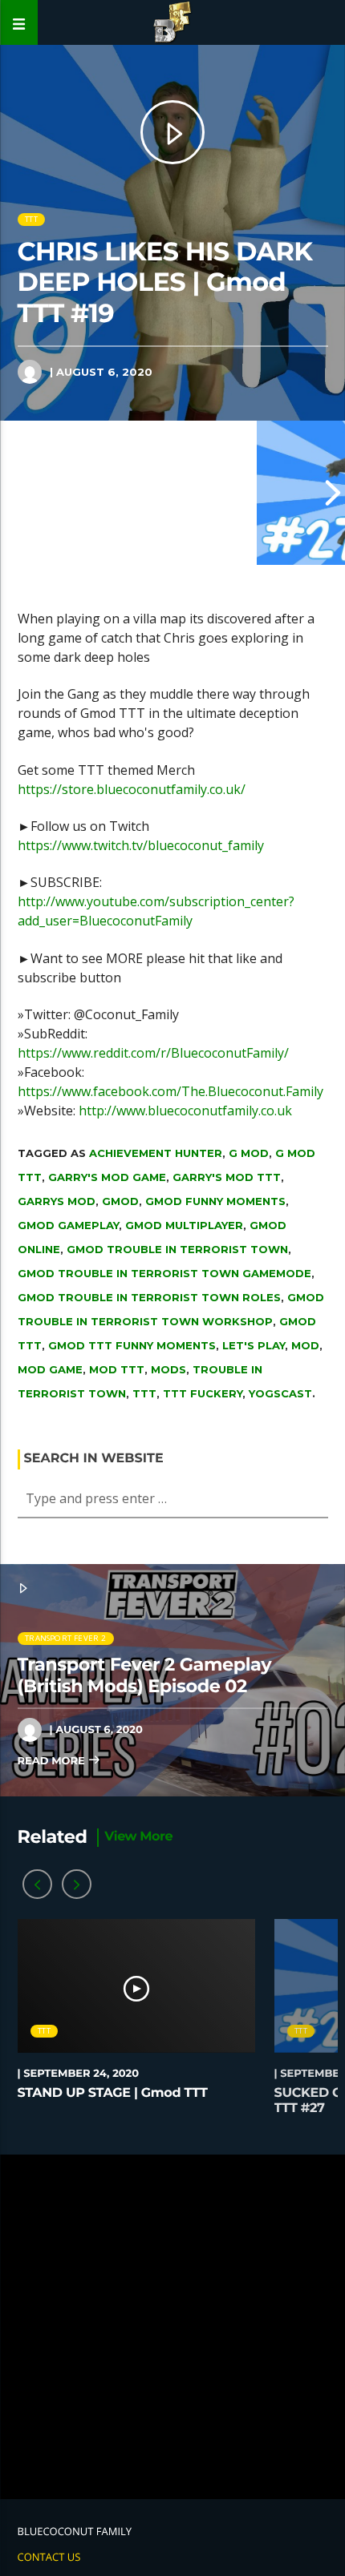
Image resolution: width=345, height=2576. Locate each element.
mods (168, 1369)
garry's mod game (107, 1177)
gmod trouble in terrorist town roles (149, 1297)
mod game (50, 1369)
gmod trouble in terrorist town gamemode (164, 1273)
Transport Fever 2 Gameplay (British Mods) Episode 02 (145, 1675)
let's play (254, 1345)
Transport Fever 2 (65, 1638)
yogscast (280, 1393)
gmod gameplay (68, 1225)
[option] (128, 493)
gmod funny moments (215, 1201)
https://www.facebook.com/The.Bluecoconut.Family (170, 1091)
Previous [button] (12, 493)
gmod (120, 1201)
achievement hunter (156, 1153)
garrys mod (57, 1201)
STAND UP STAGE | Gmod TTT (113, 2093)
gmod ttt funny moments (132, 1345)
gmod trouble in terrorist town (177, 1249)
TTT (31, 219)
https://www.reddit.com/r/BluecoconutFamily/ (153, 1053)
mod (305, 1345)
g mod (249, 1153)
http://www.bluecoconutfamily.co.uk (185, 1111)
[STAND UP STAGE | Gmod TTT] (128, 493)
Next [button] (333, 493)
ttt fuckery (203, 1393)
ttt (144, 1393)
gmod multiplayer (184, 1225)
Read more (53, 1761)
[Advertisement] (172, 2327)
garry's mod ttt (227, 1177)
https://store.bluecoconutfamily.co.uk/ (132, 789)
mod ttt (117, 1369)
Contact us (49, 2557)
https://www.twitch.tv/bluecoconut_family (141, 845)
